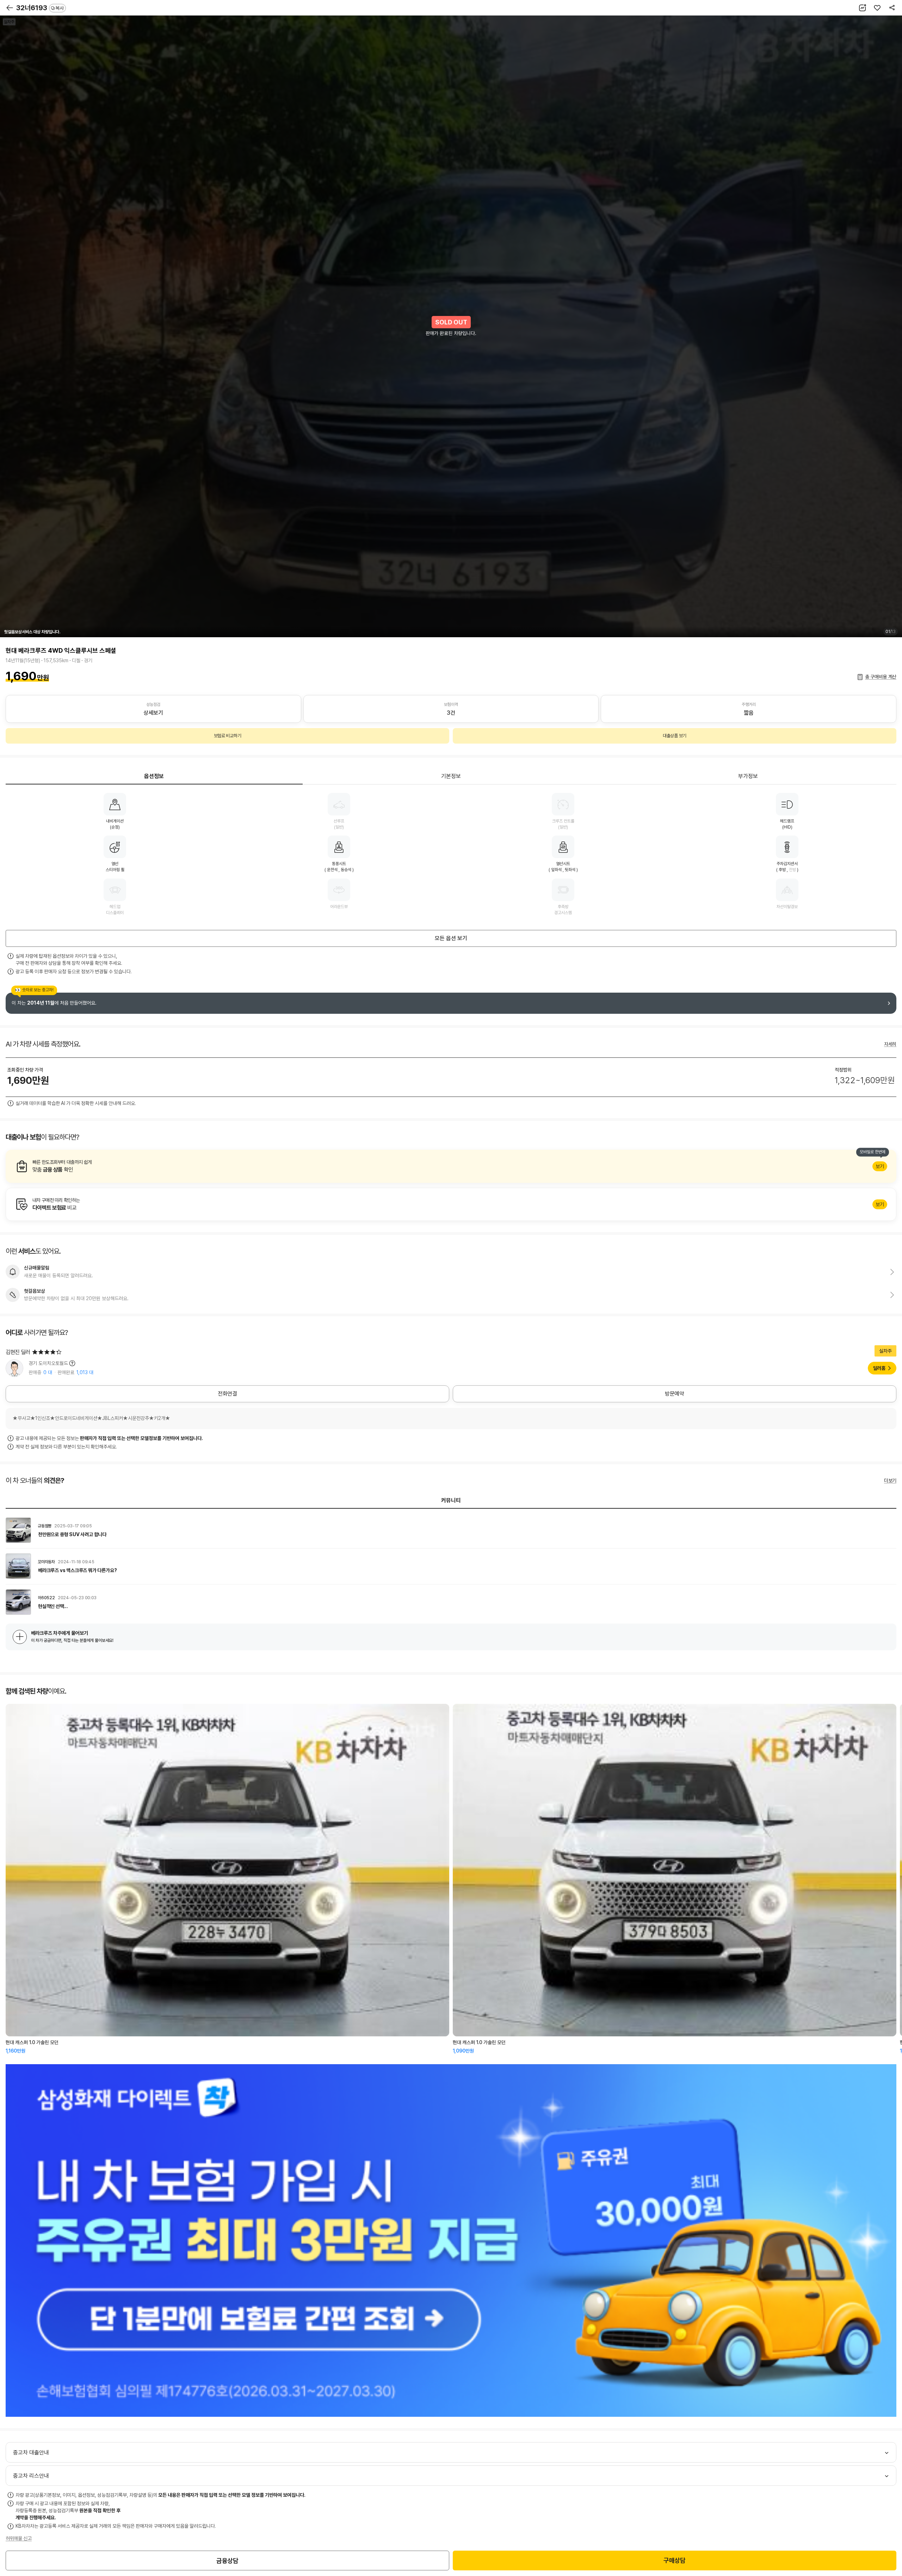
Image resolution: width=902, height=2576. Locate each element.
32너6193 (40, 8)
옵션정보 (154, 776)
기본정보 (451, 776)
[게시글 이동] (451, 1530)
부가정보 (748, 776)
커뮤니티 (451, 1500)
